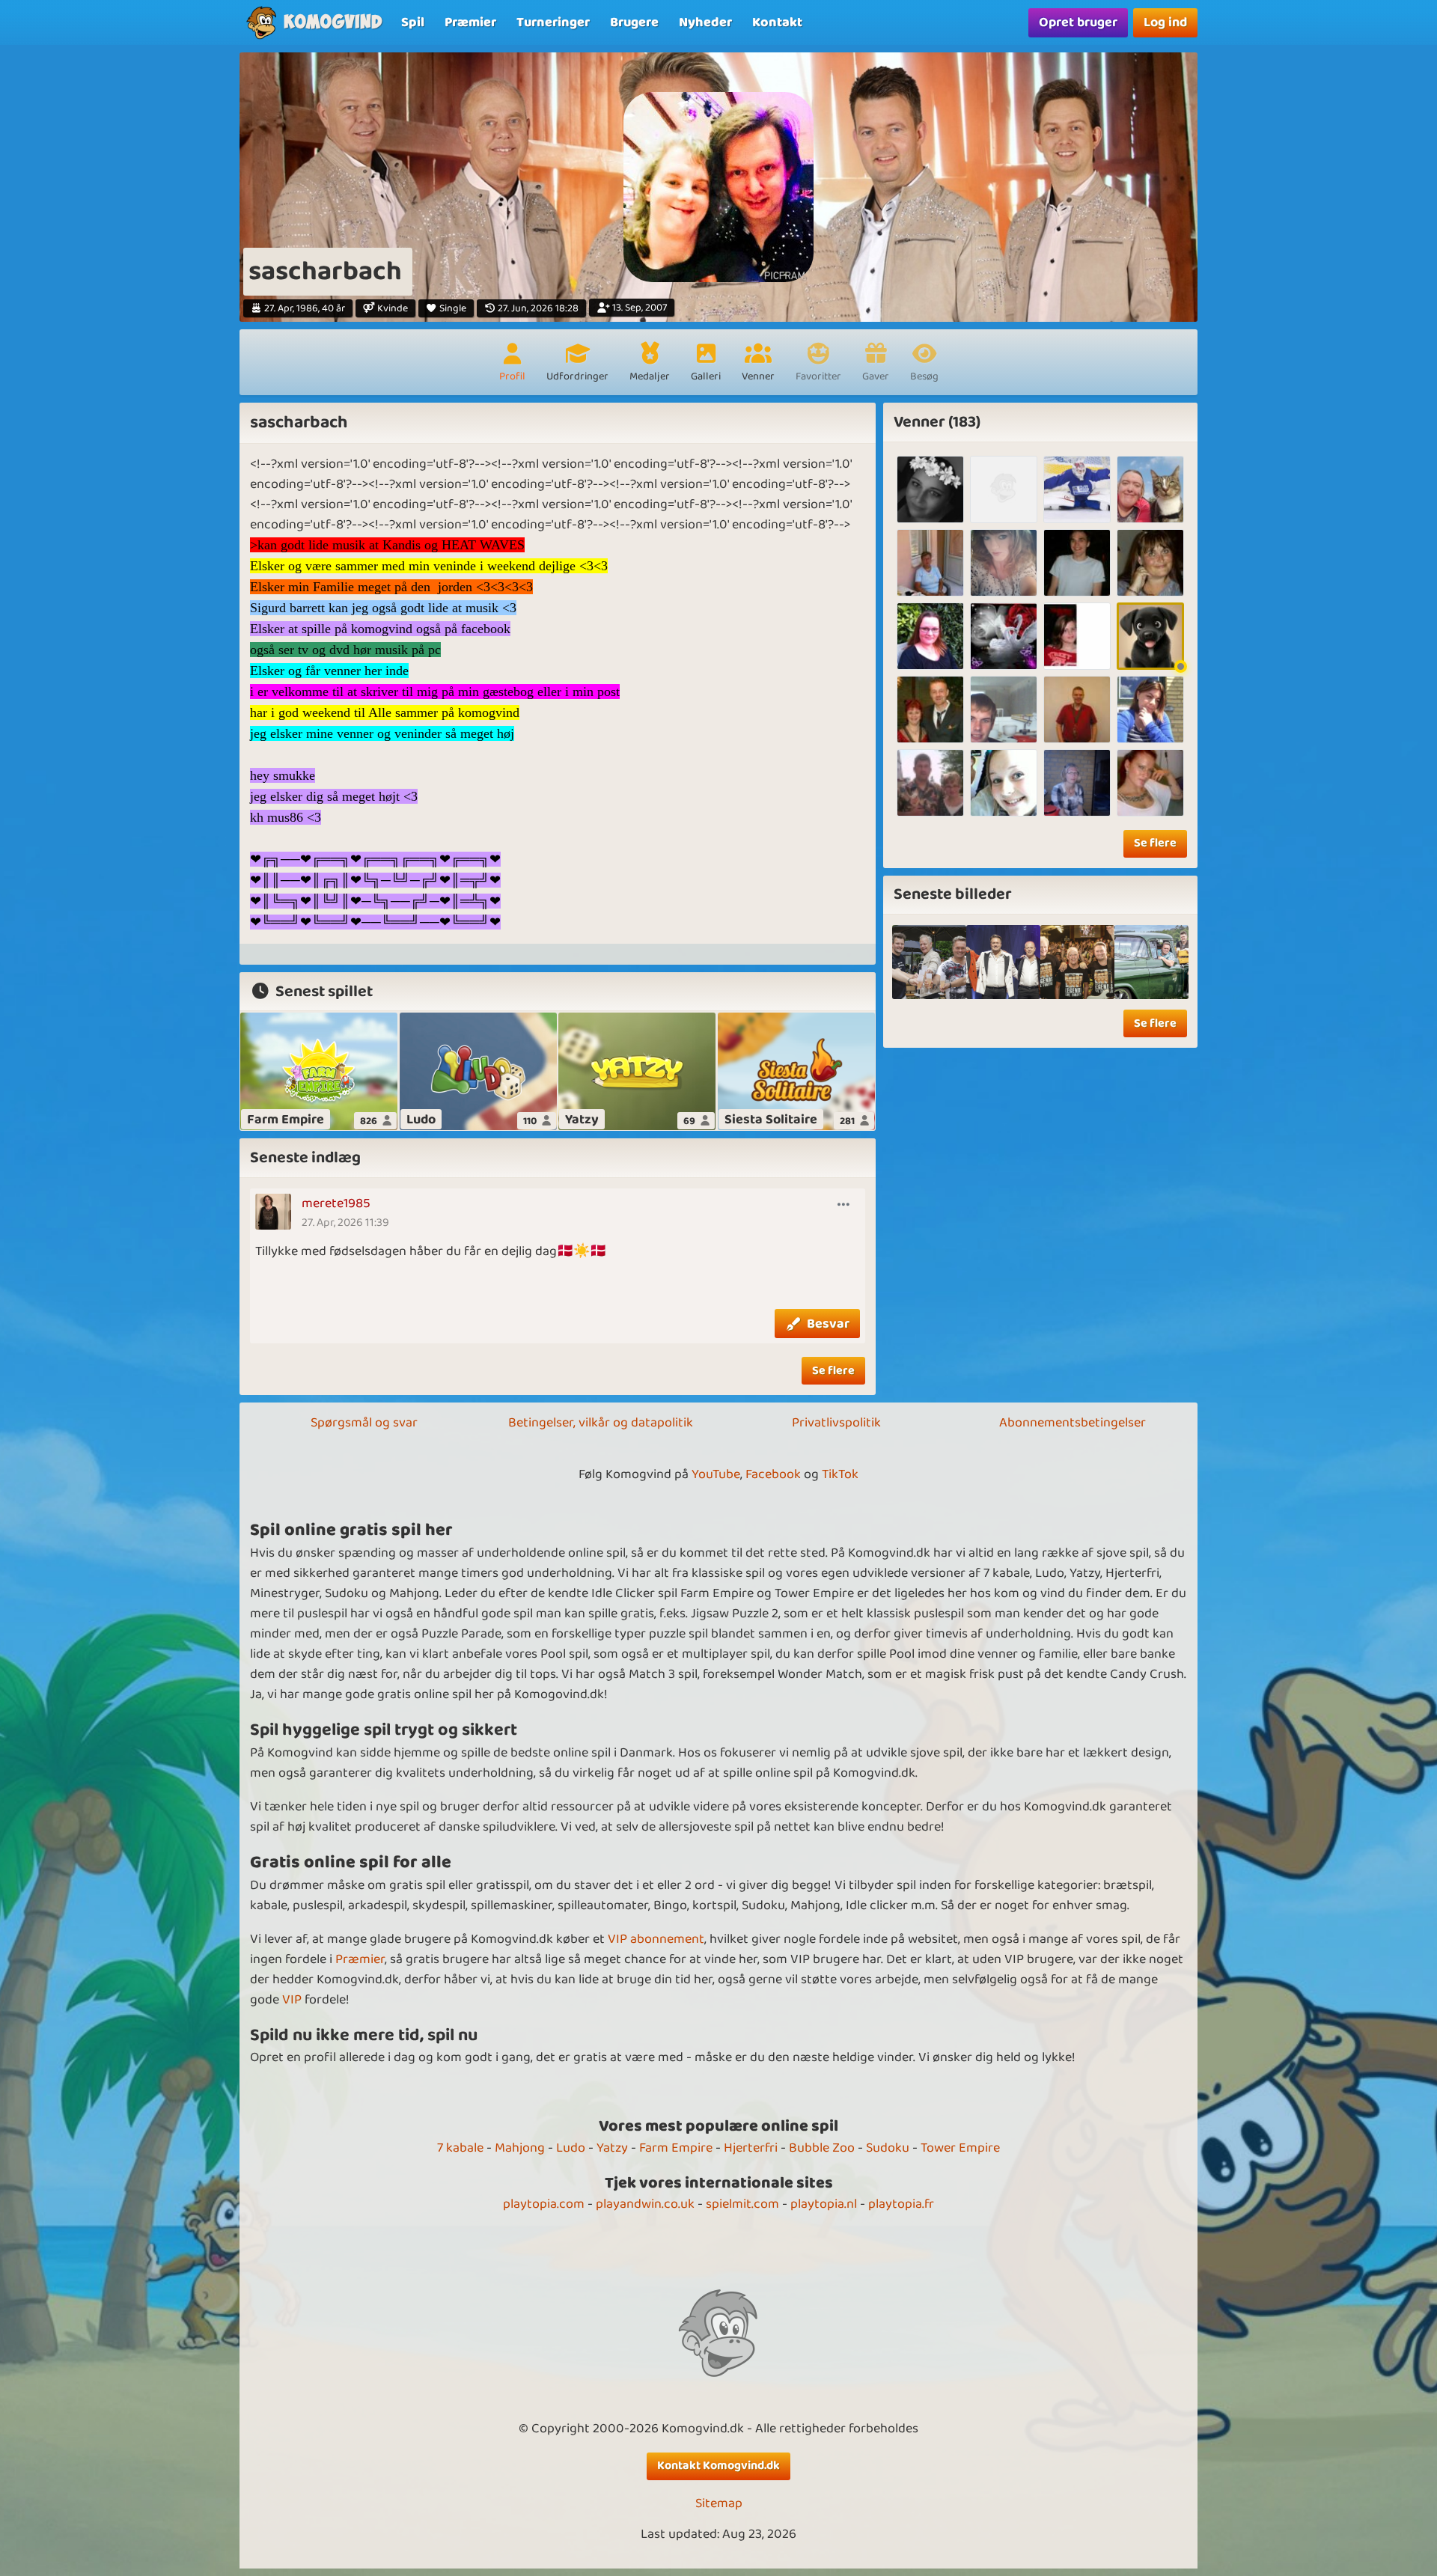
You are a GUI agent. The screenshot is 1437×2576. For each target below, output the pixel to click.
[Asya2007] (930, 563)
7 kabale (460, 2148)
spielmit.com (742, 2204)
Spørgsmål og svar (364, 1423)
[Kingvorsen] (1150, 563)
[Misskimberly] (1150, 783)
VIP (292, 2000)
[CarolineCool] (1004, 783)
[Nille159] (1077, 783)
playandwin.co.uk (645, 2204)
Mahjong (520, 2148)
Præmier (360, 1959)
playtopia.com (544, 2204)
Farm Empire (676, 2148)
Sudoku (888, 2148)
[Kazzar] (1077, 489)
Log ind (1165, 22)
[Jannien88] (1004, 563)
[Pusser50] (1004, 636)
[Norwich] (1004, 709)
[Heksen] (930, 489)
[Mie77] (1150, 636)
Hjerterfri (751, 2148)
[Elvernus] (1150, 489)
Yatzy (612, 2148)
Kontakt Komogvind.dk (718, 2466)
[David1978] (930, 783)
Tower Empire (960, 2148)
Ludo (571, 2148)
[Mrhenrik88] (1077, 563)
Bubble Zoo (822, 2148)
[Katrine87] (1150, 709)
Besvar (828, 1324)
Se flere (833, 1371)
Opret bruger (1078, 22)
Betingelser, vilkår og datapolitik (601, 1423)
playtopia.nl (824, 2204)
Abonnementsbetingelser (1073, 1423)
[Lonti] (930, 636)
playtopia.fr (901, 2204)
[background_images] (929, 962)
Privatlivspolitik (836, 1423)
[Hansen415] (1077, 709)
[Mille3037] (930, 709)
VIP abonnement (656, 1939)
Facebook (773, 1474)
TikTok (840, 1474)
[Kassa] (1077, 636)
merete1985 (336, 1203)
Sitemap (719, 2504)
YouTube (716, 1474)
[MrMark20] (1004, 489)
